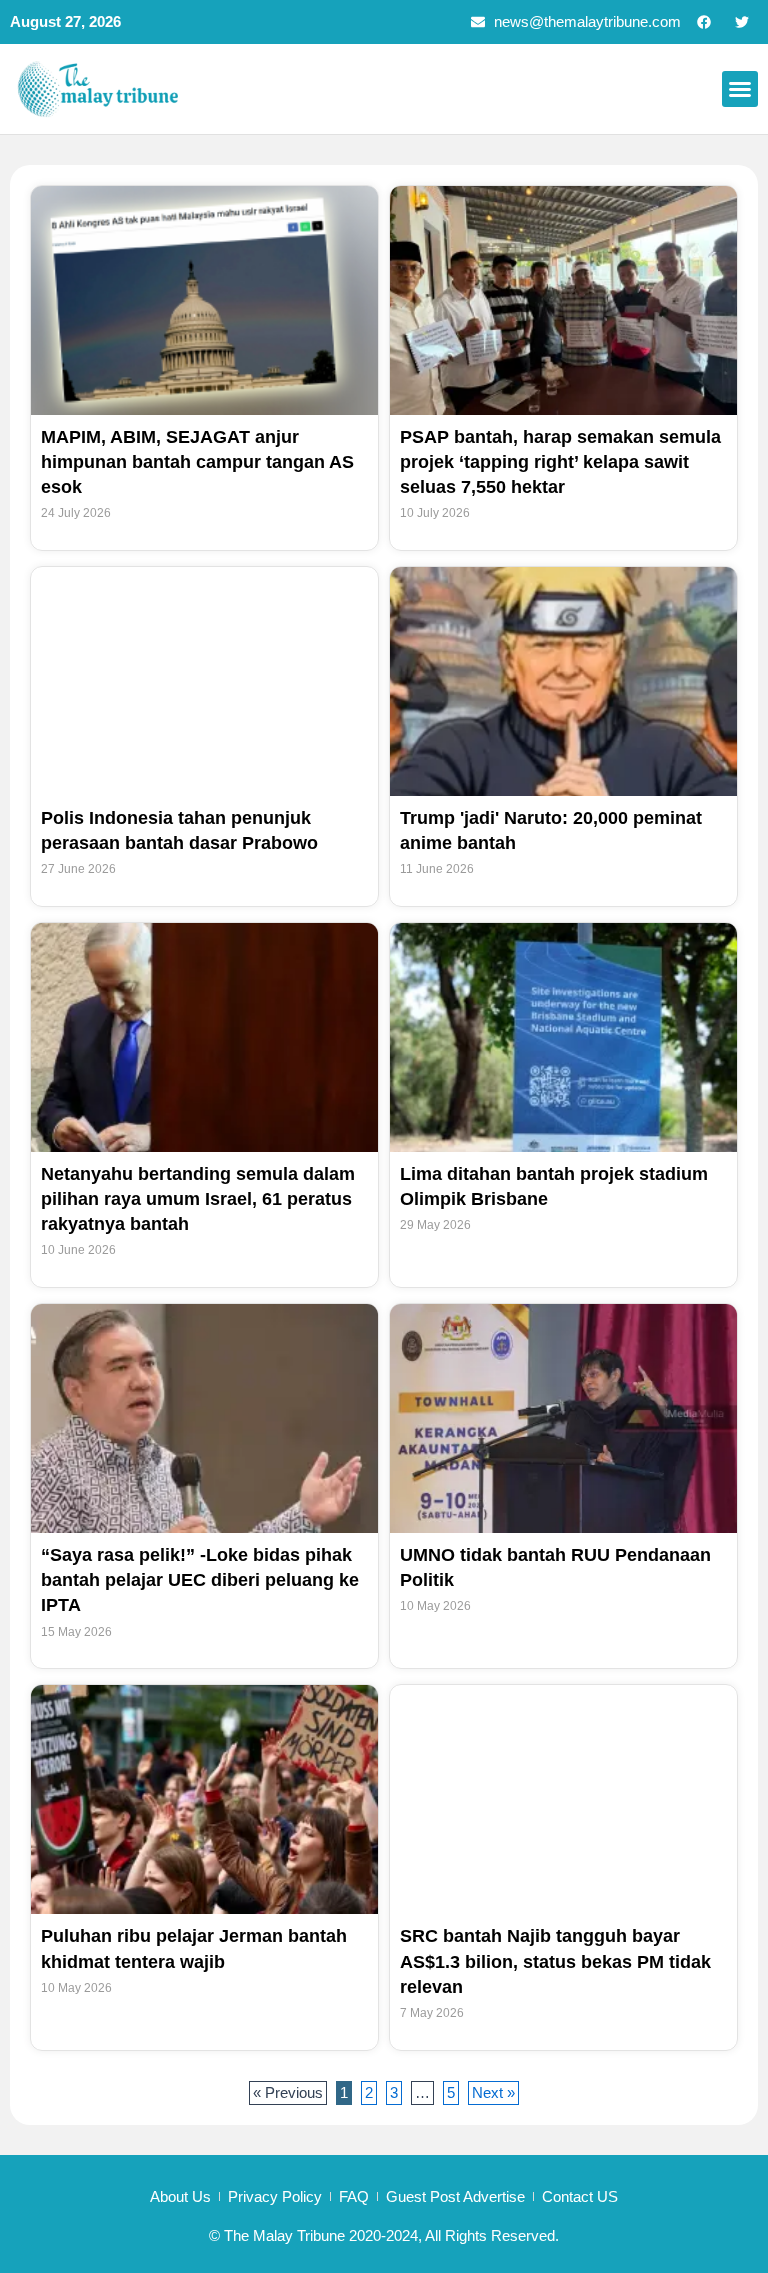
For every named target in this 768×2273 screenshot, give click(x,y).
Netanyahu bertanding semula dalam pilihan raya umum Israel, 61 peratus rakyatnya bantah (198, 1199)
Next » (493, 2093)
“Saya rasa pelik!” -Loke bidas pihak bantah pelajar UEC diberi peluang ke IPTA (200, 1580)
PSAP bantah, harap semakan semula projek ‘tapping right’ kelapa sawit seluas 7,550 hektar (560, 462)
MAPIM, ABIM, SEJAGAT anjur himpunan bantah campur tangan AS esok (197, 462)
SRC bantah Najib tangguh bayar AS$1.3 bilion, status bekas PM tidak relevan (555, 1961)
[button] (740, 89)
